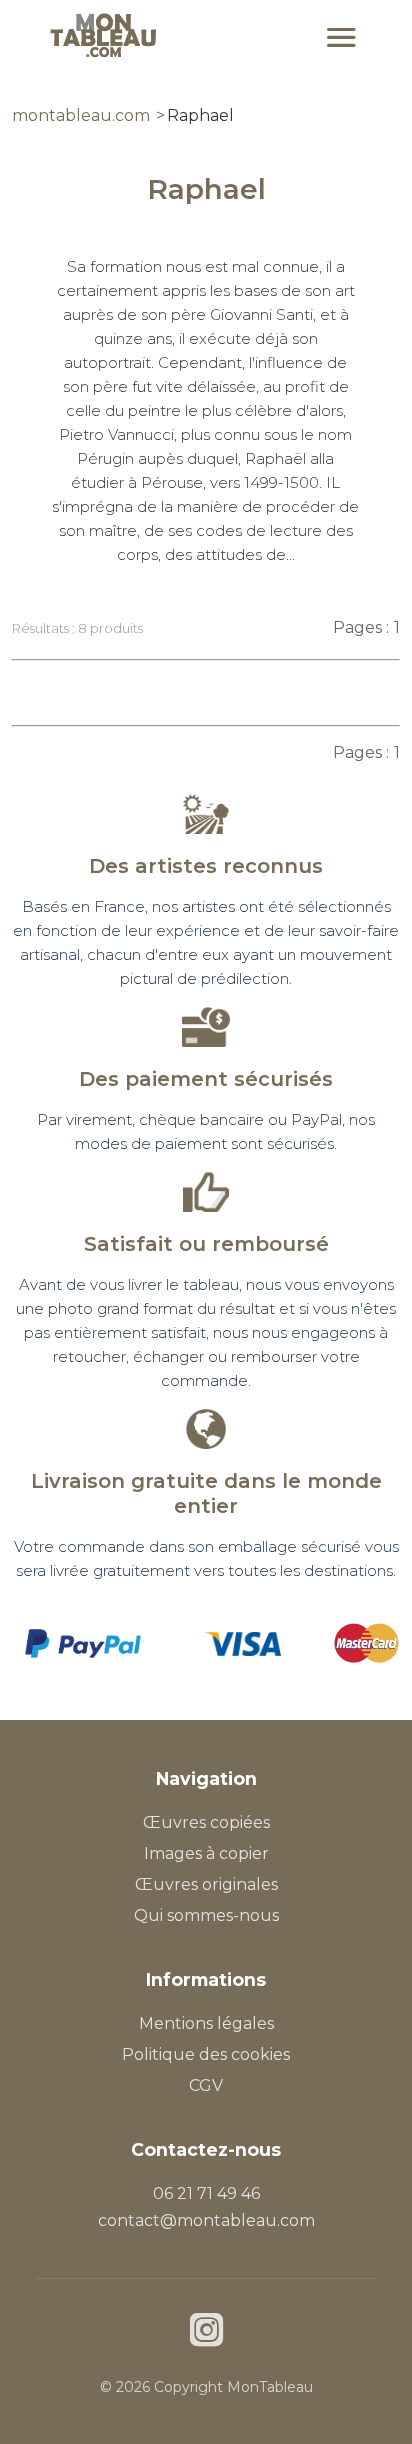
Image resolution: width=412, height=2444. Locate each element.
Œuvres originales (206, 1884)
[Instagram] (206, 2332)
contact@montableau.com (206, 2220)
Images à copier (206, 1853)
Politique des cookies (206, 2054)
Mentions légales (206, 2023)
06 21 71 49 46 (206, 2193)
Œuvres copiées (206, 1822)
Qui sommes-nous (206, 1915)
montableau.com (81, 115)
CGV (206, 2085)
